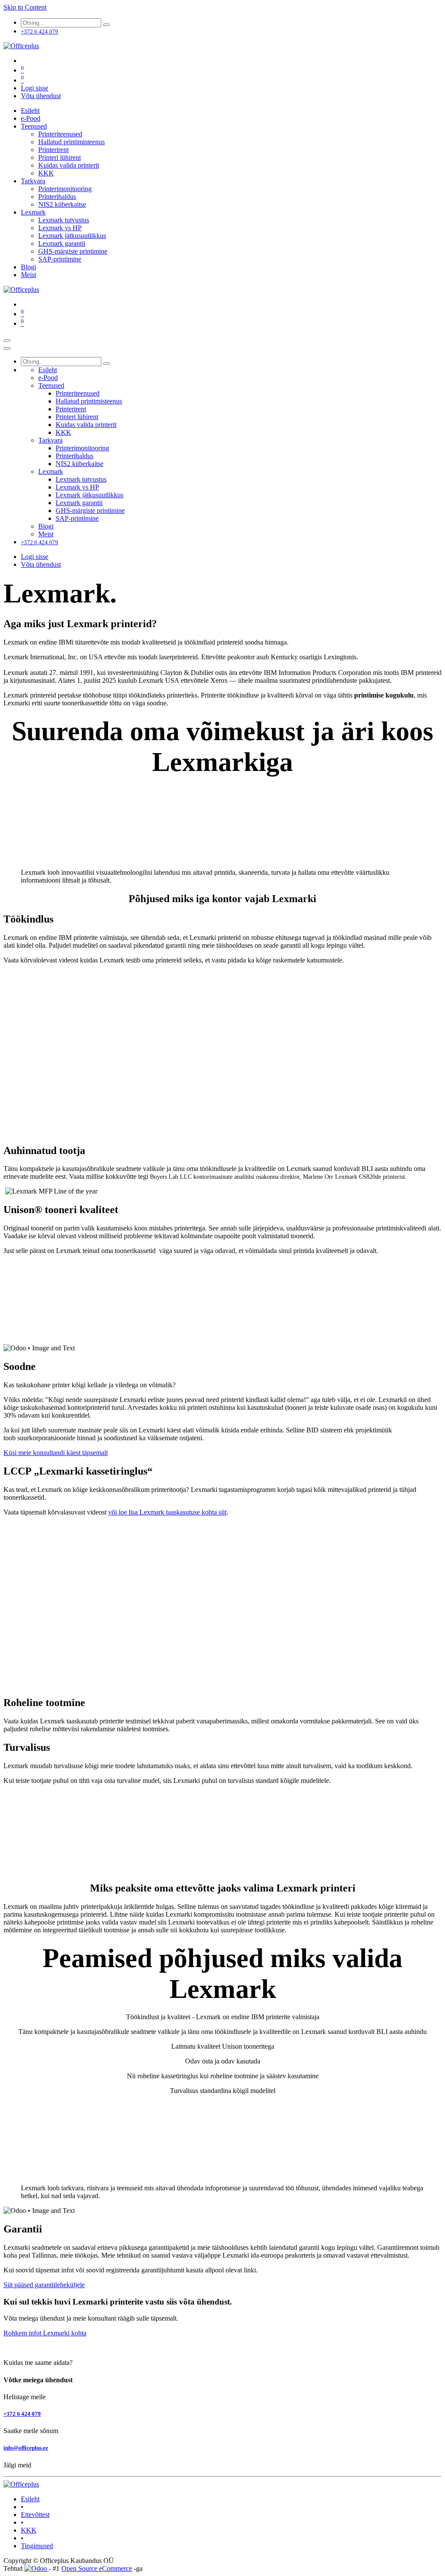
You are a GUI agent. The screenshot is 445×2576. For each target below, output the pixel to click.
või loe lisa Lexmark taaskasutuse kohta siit (167, 1512)
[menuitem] (30, 111)
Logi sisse (35, 88)
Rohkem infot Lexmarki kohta (45, 2333)
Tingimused (37, 2546)
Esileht (30, 2499)
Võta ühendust (41, 96)
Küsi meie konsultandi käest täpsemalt (56, 1453)
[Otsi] (106, 25)
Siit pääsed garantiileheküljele (44, 2285)
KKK (29, 2530)
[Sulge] (7, 348)
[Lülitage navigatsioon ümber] (7, 341)
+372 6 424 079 (22, 2414)
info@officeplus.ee (26, 2448)
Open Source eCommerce (97, 2568)
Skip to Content (25, 7)
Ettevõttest (35, 2515)
